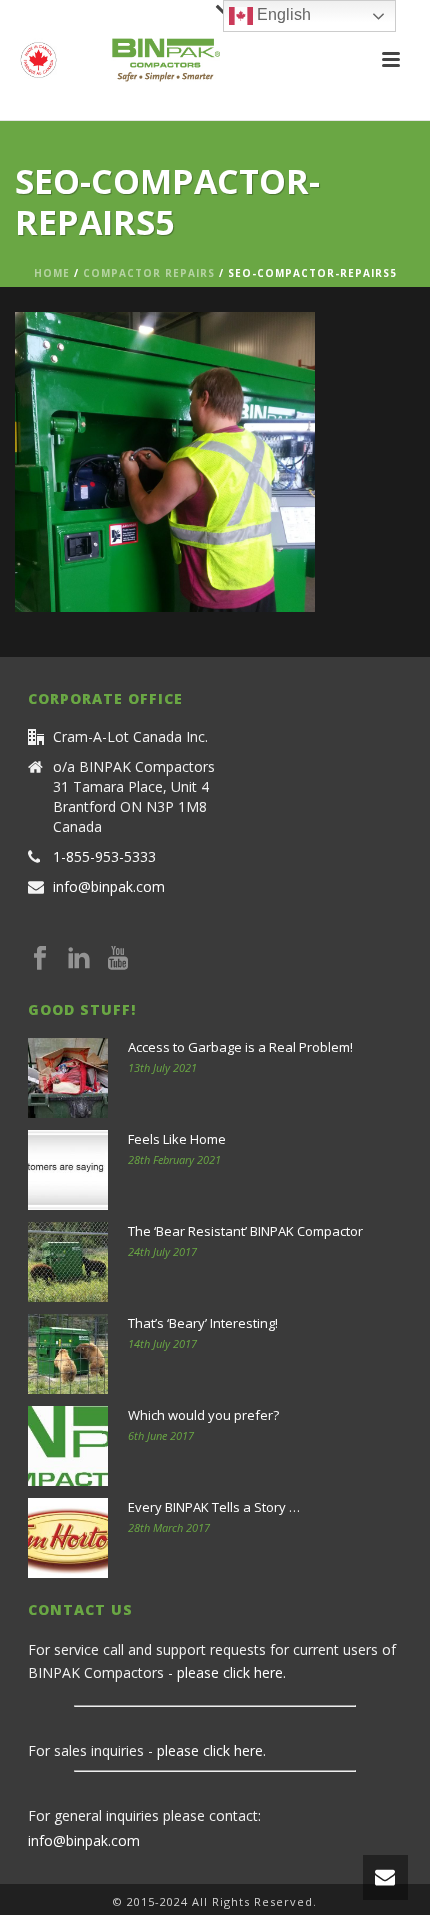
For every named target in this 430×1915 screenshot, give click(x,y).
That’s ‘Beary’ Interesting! (203, 1323)
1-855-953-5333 (104, 857)
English (282, 14)
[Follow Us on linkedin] (79, 959)
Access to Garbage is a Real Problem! (240, 1047)
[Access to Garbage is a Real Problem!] (68, 1078)
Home (52, 273)
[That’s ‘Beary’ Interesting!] (68, 1354)
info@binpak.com (109, 887)
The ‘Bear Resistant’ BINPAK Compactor (245, 1231)
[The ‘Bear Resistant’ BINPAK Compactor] (68, 1262)
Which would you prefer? (203, 1415)
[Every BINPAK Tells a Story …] (68, 1538)
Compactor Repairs (149, 273)
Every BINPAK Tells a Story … (214, 1507)
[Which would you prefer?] (68, 1446)
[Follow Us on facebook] (40, 959)
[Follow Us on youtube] (118, 959)
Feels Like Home (177, 1139)
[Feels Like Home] (68, 1170)
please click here (230, 1672)
